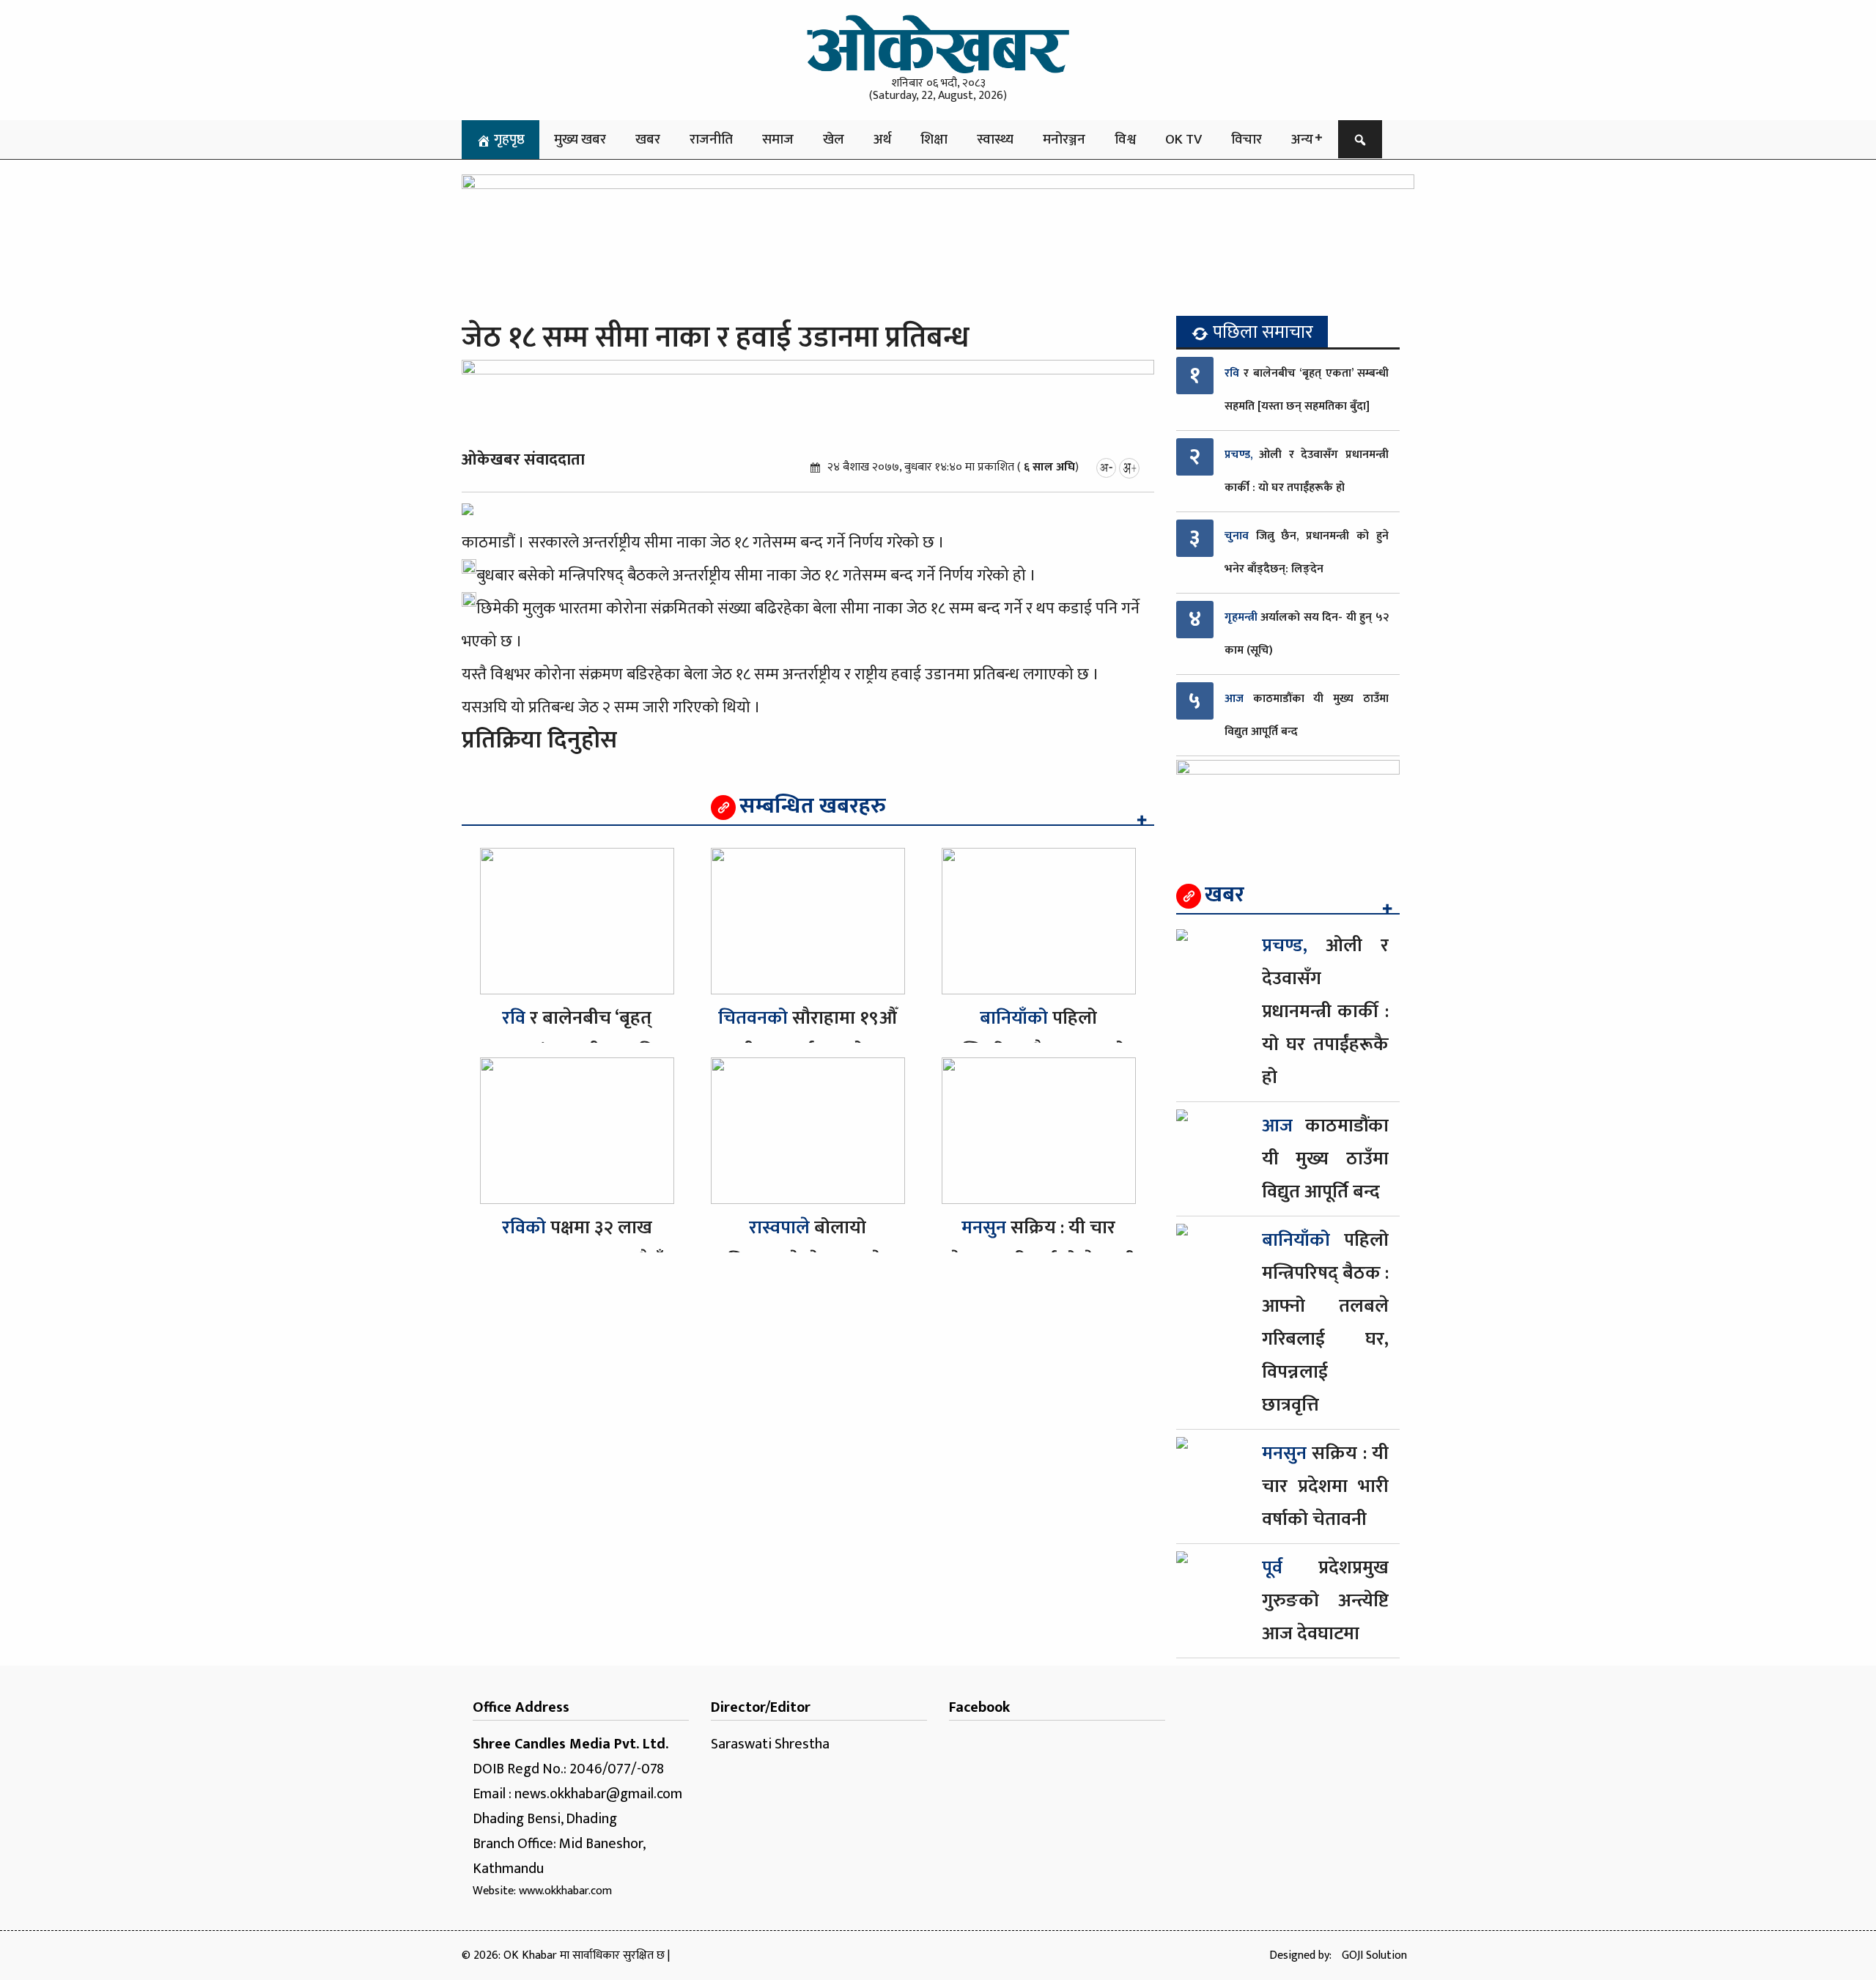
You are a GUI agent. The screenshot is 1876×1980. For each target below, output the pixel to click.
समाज (778, 139)
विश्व (1125, 139)
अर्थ (882, 139)
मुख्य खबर (580, 139)
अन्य (1302, 139)
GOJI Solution (1374, 1955)
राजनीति (711, 139)
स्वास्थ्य (995, 139)
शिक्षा (934, 139)
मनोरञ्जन (1064, 139)
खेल (834, 139)
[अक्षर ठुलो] (1129, 467)
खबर (648, 139)
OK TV (1183, 139)
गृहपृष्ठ (508, 139)
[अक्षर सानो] (1106, 467)
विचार (1247, 139)
